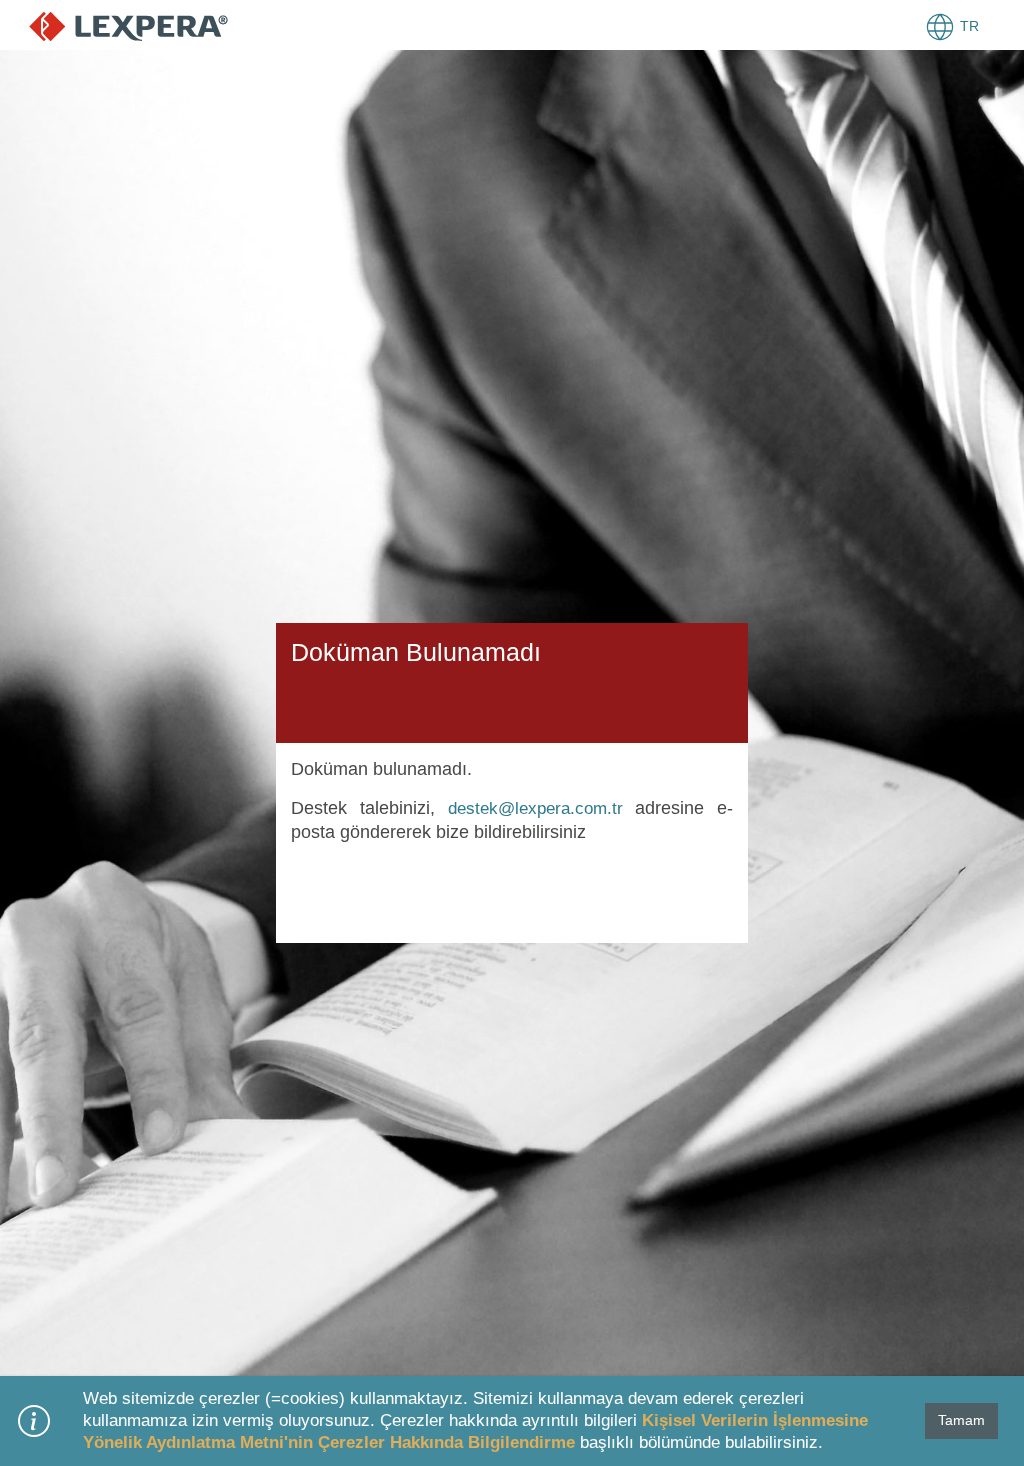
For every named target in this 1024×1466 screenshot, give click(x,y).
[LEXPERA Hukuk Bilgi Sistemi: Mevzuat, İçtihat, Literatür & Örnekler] (128, 25)
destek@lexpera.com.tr (535, 808)
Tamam (961, 1420)
